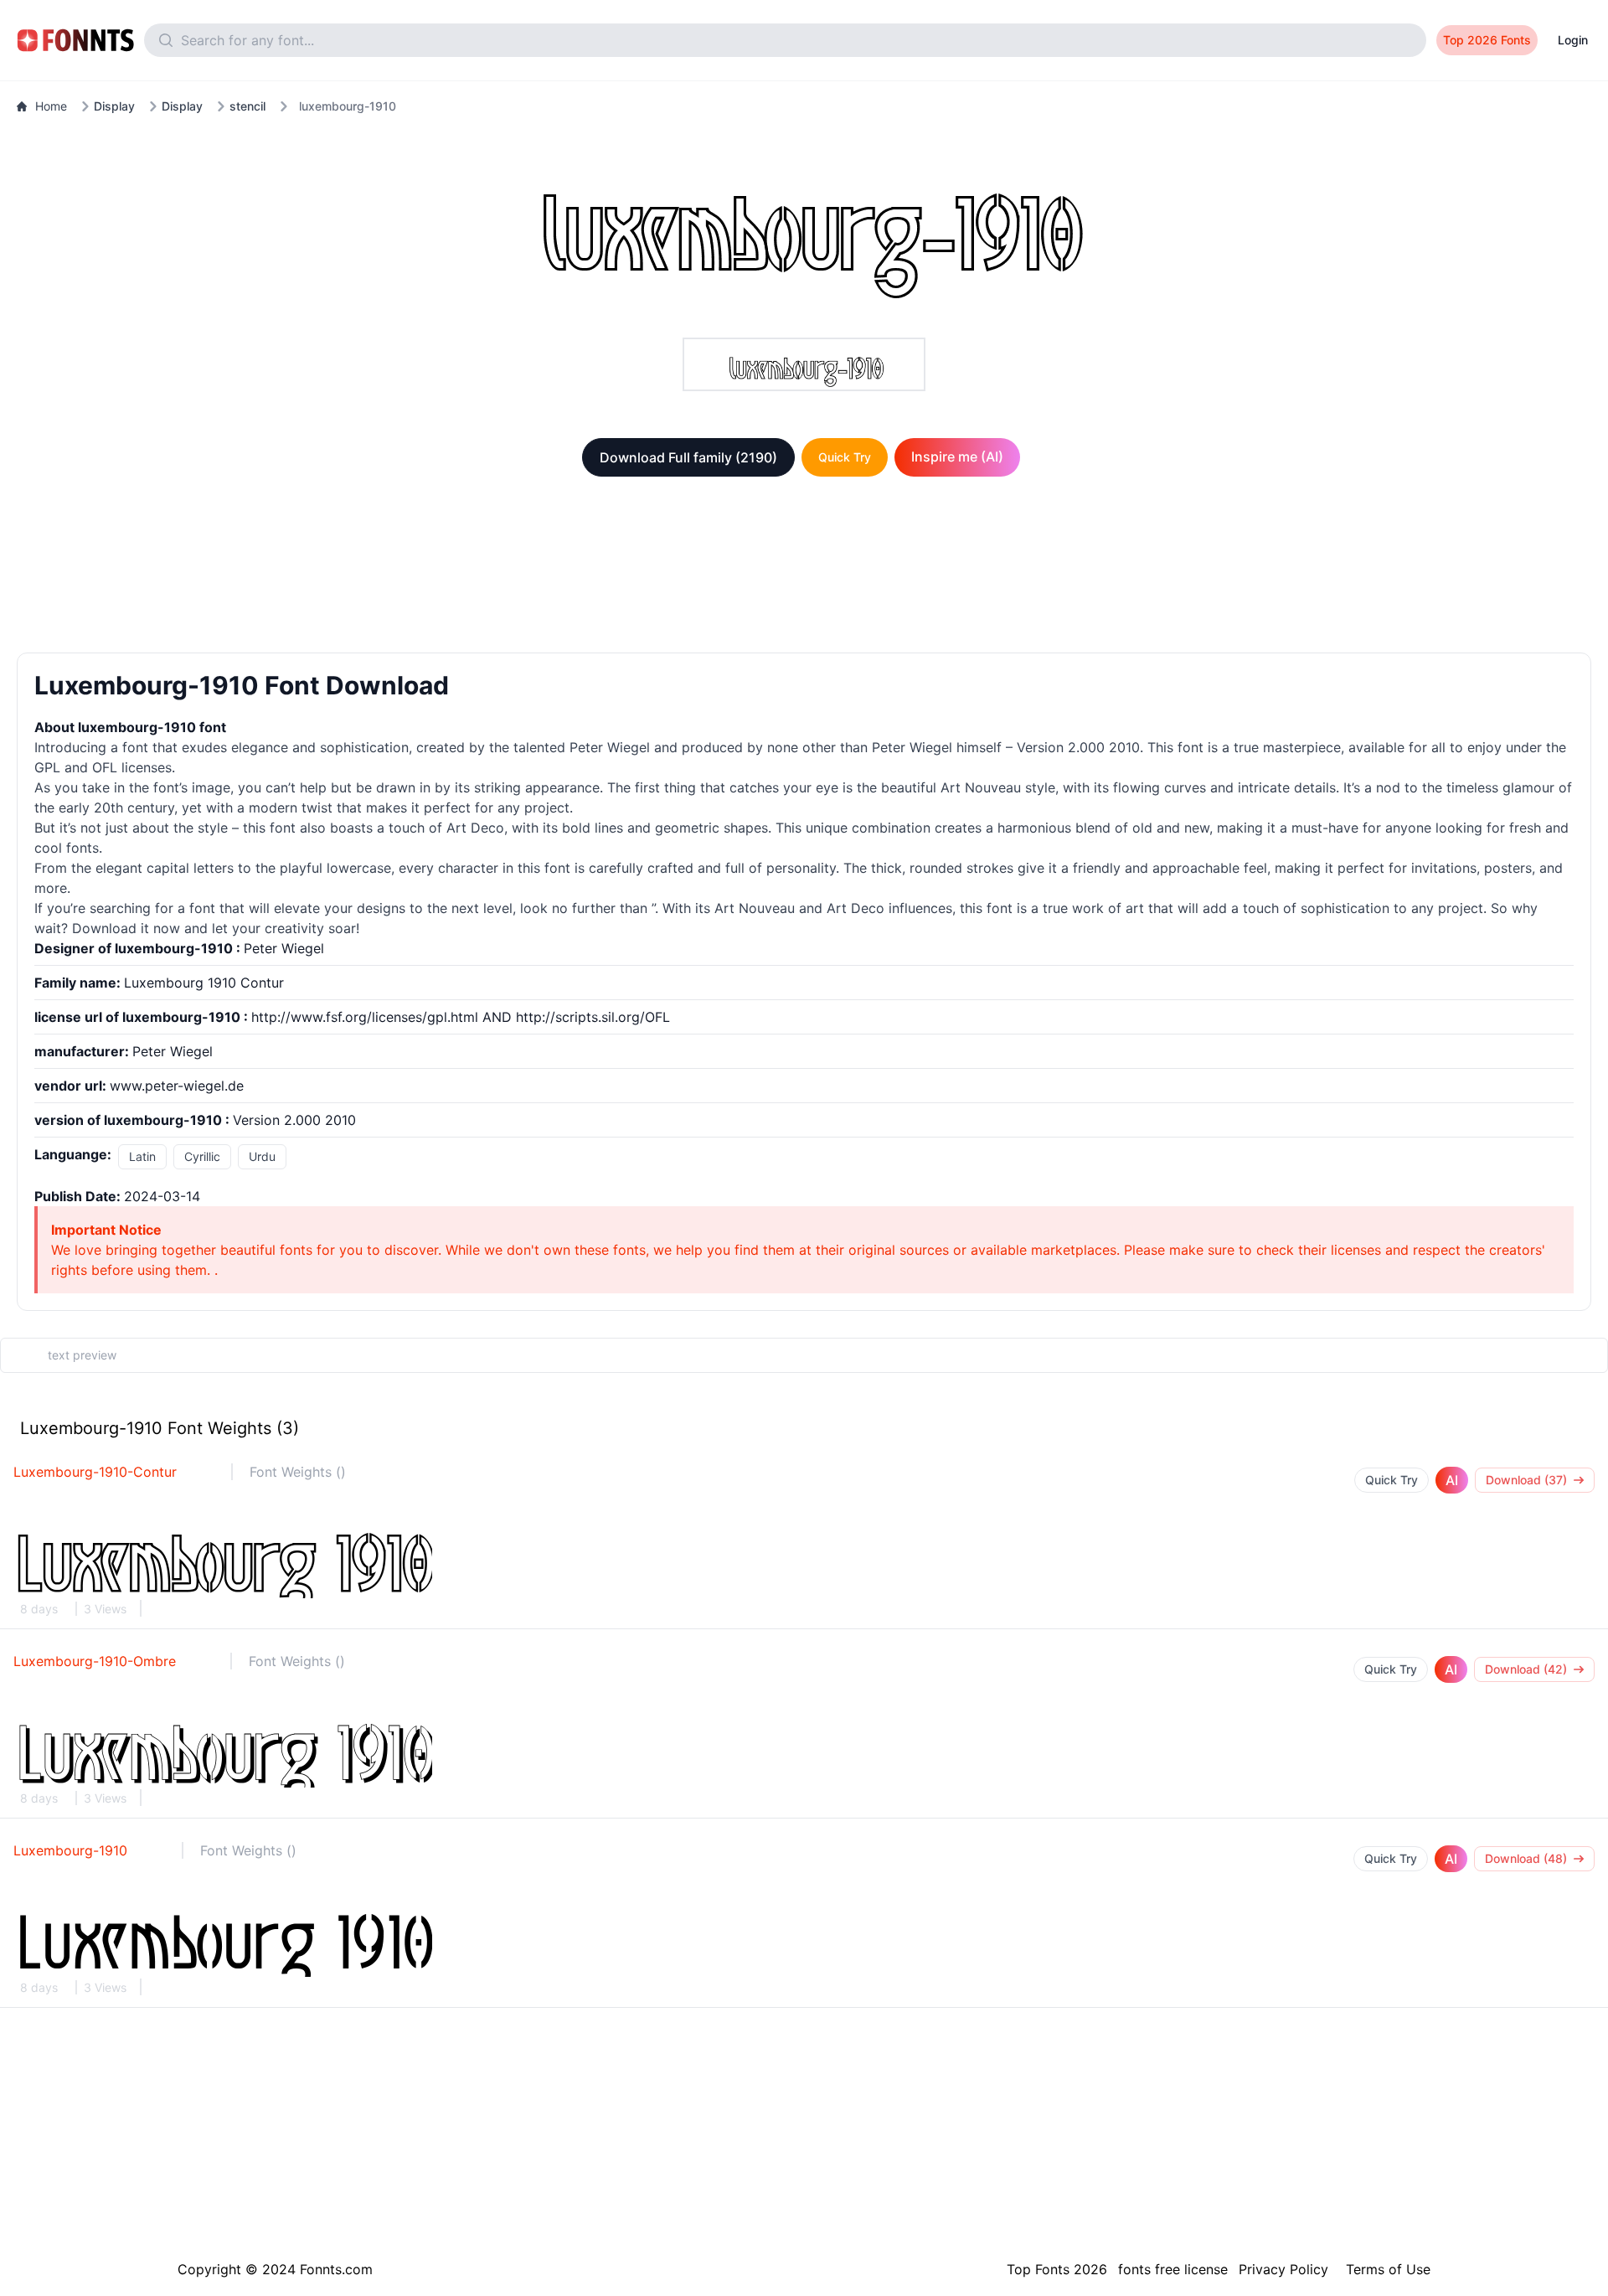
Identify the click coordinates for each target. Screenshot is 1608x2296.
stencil (247, 106)
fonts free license (1173, 2269)
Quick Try (845, 457)
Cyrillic (202, 1156)
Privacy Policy (1283, 2269)
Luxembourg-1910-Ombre (95, 1661)
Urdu (262, 1156)
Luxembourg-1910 (70, 1850)
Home (51, 106)
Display (114, 106)
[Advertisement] (804, 568)
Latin (142, 1156)
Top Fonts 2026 (1057, 2269)
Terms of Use (1388, 2269)
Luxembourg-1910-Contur (95, 1472)
